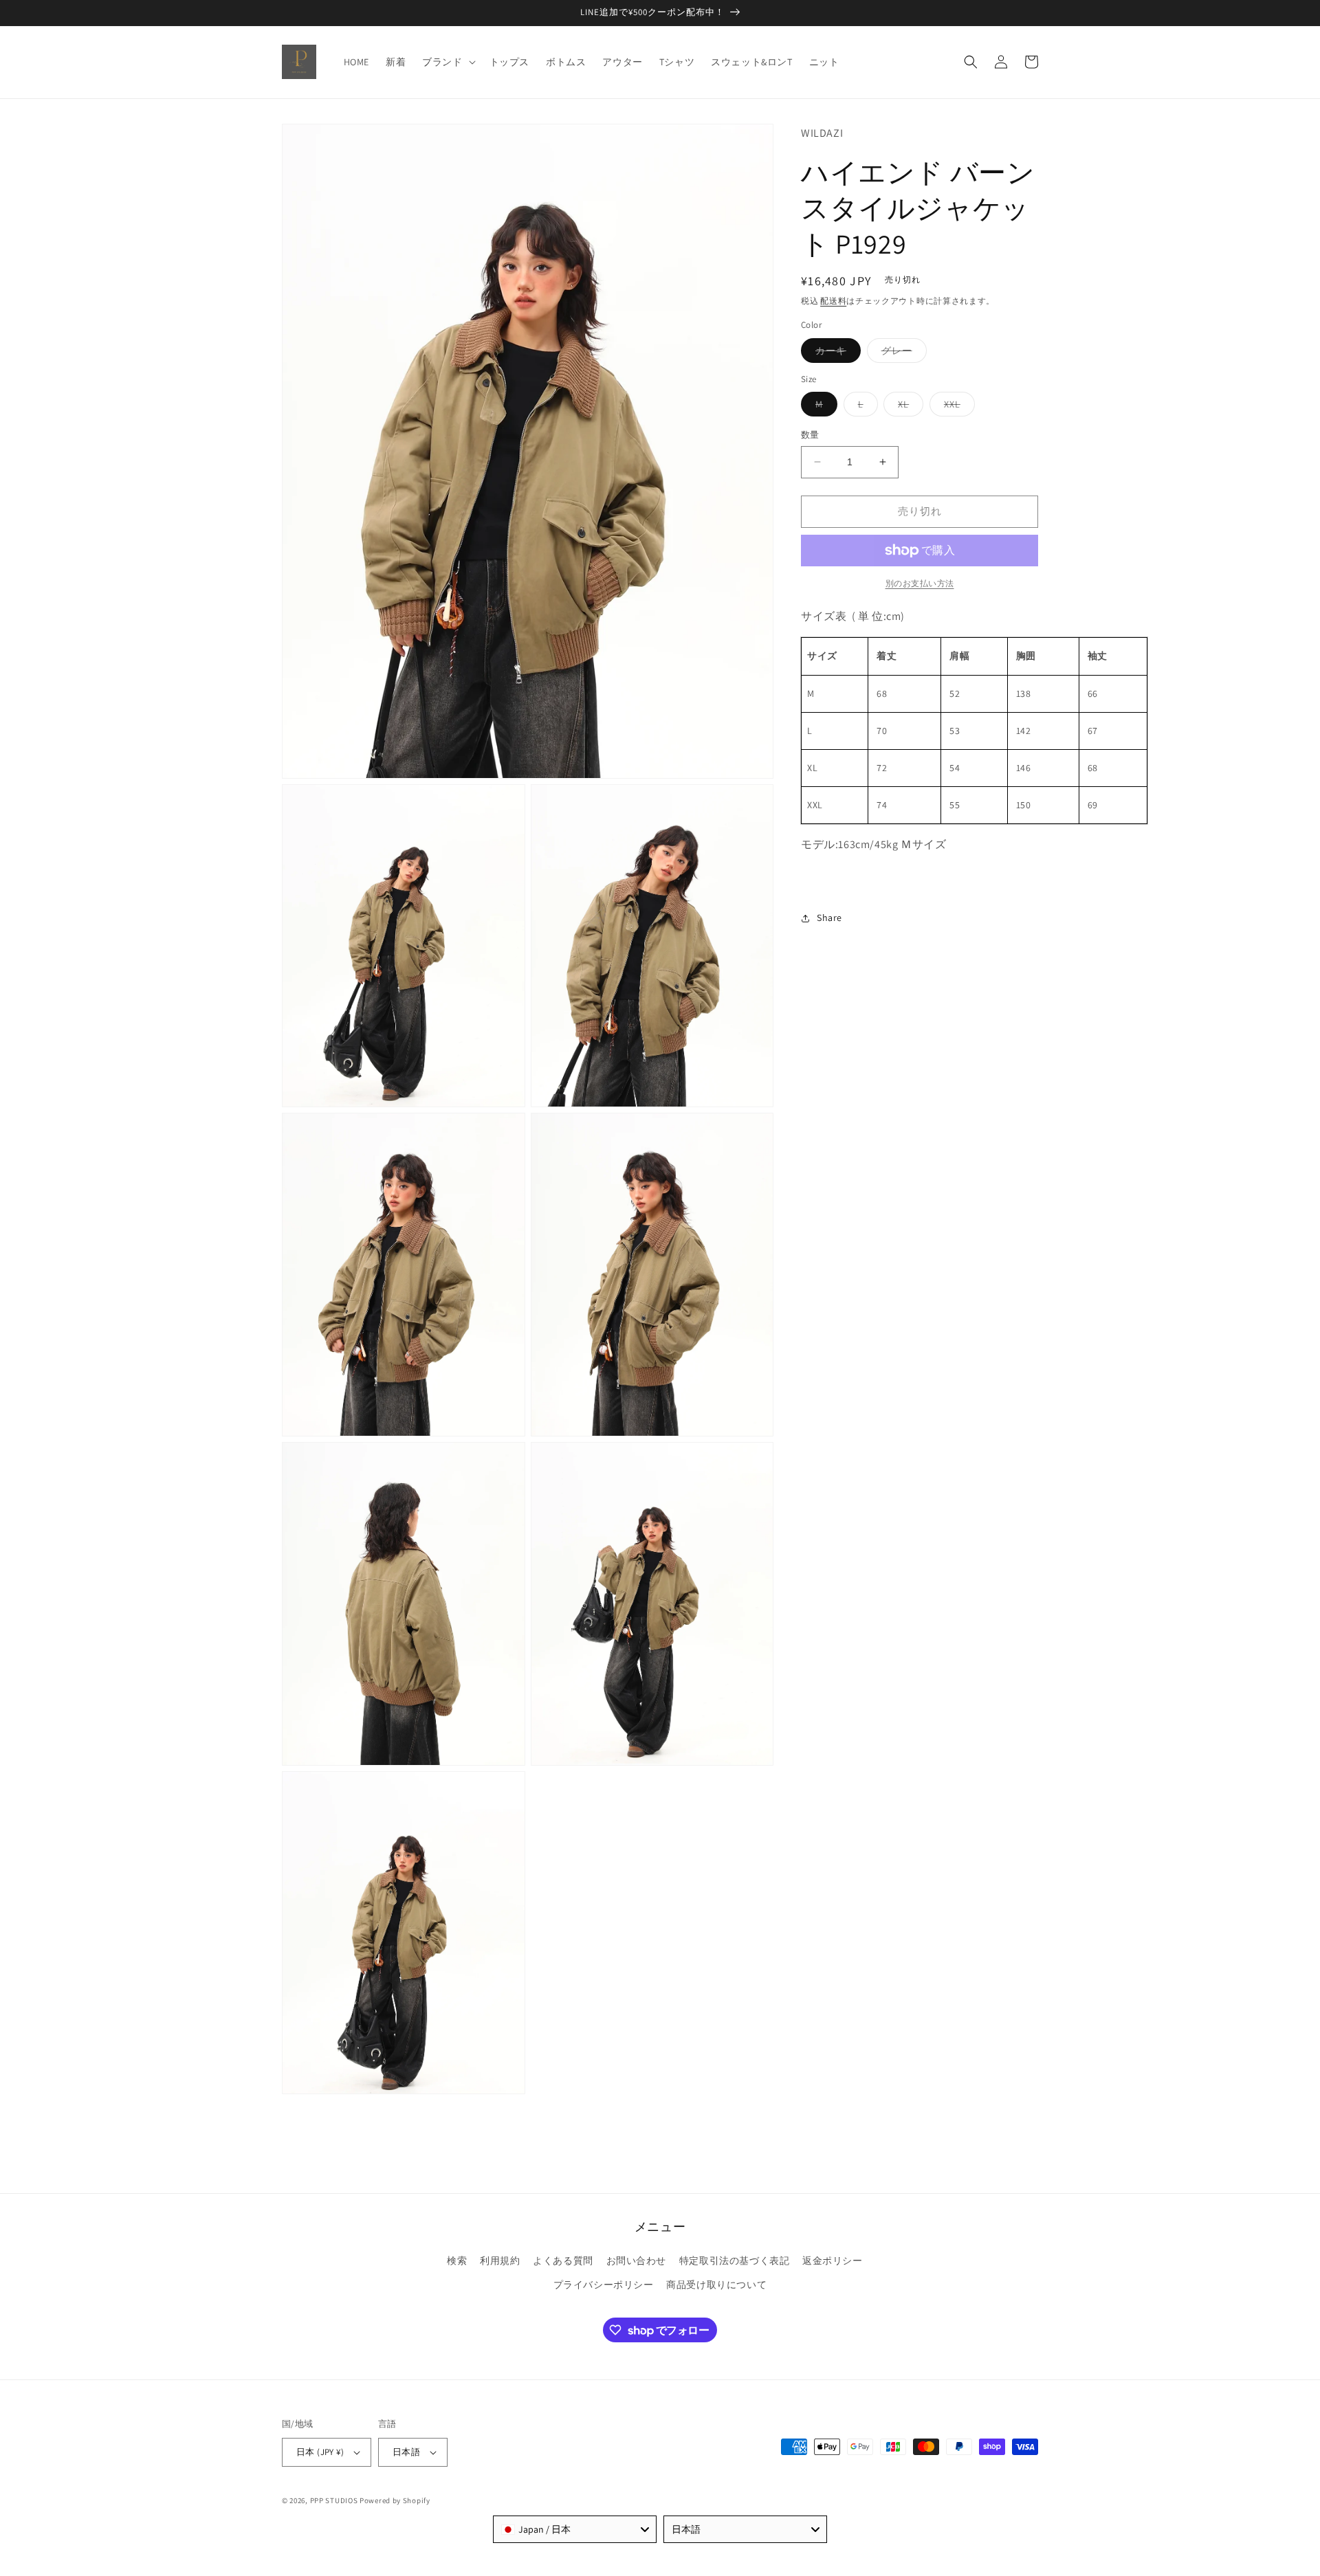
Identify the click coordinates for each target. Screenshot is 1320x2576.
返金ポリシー (833, 2261)
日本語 (406, 2452)
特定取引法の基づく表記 (735, 2261)
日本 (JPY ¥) (320, 2452)
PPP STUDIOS (334, 2500)
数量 (810, 435)
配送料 (833, 301)
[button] (447, 62)
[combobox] (575, 2529)
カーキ (836, 353)
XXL (957, 407)
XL (908, 407)
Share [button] (829, 918)
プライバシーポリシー (604, 2285)
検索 (457, 2261)
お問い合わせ (637, 2261)
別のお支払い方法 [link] (920, 583)
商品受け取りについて (716, 2285)
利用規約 (500, 2261)
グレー (902, 353)
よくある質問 (563, 2261)
